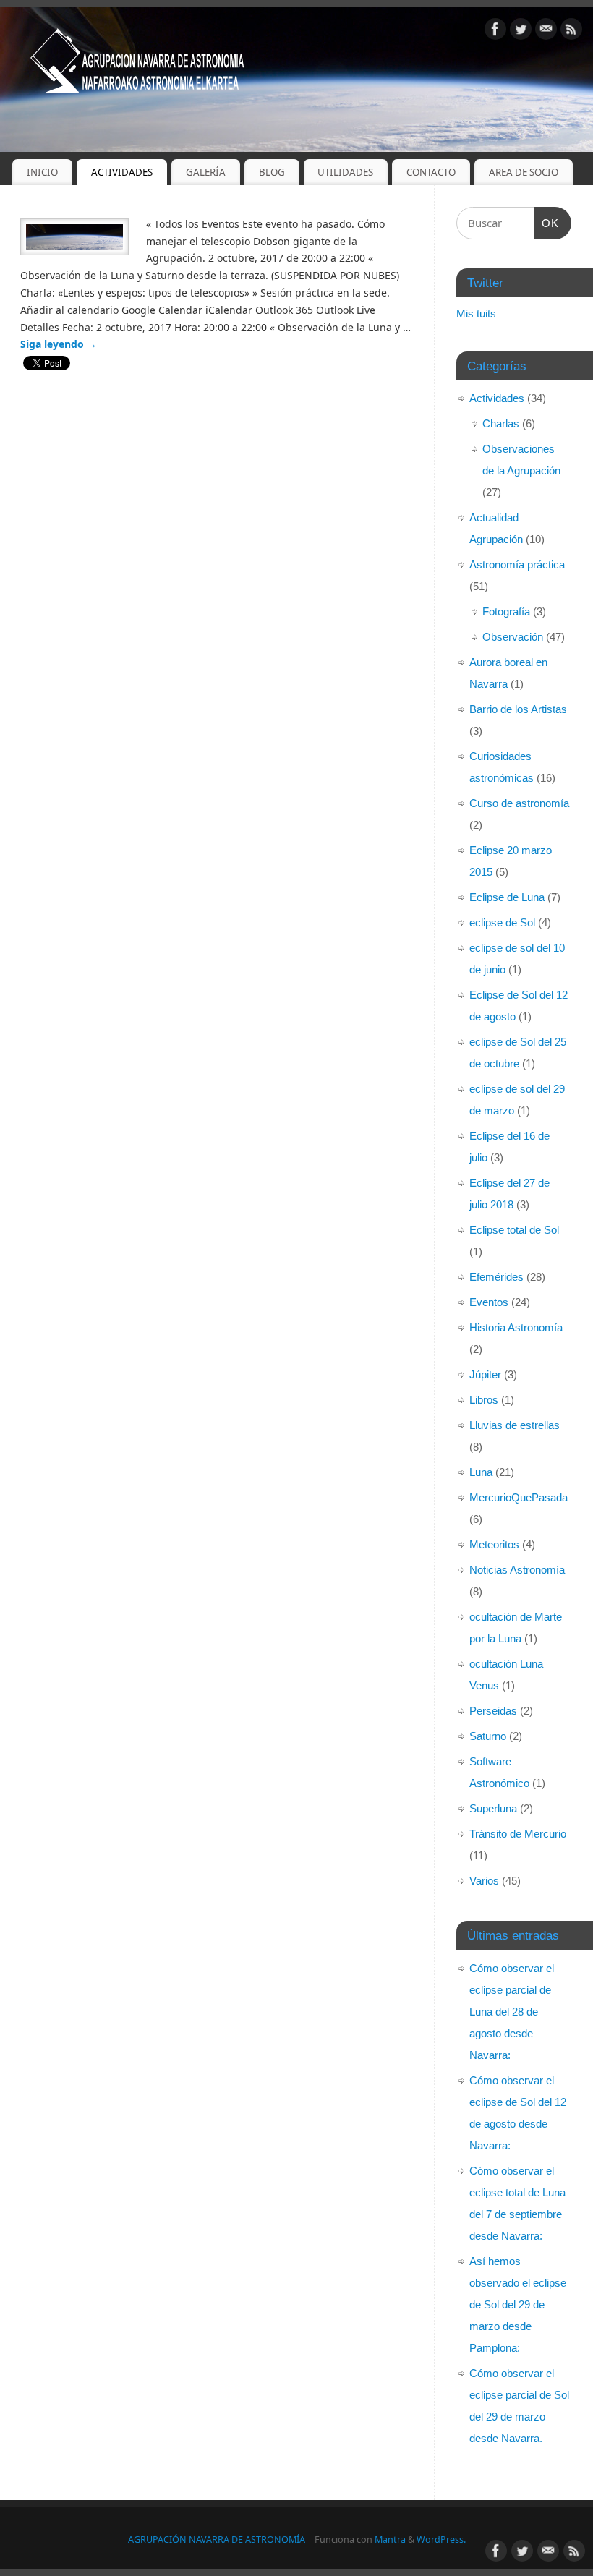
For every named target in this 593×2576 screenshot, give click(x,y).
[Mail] (546, 31)
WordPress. (441, 2539)
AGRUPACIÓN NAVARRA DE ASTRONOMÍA (217, 2539)
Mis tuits (476, 314)
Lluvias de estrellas (515, 1425)
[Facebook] (495, 31)
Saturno (488, 1736)
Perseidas (493, 1711)
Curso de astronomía (519, 803)
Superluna (493, 1808)
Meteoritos (494, 1544)
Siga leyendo (59, 344)
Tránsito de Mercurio (518, 1834)
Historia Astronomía (516, 1327)
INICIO (42, 172)
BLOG (272, 172)
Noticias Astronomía (517, 1570)
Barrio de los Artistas (518, 709)
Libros (484, 1400)
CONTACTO (431, 172)
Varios (484, 1881)
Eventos (489, 1302)
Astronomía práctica (517, 564)
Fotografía (506, 611)
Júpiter (485, 1374)
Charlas (501, 423)
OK (547, 223)
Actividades (497, 398)
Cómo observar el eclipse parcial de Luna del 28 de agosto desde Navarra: (512, 2012)
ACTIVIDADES (122, 172)
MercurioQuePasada (519, 1497)
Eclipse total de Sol (514, 1230)
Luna (481, 1472)
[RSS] (571, 31)
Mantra (390, 2539)
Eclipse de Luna (507, 897)
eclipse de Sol (502, 922)
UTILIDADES (345, 172)
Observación (513, 637)
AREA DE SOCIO (524, 172)
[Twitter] (521, 31)
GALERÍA (206, 172)
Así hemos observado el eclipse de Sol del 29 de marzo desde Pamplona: (518, 2304)
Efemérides (496, 1277)
